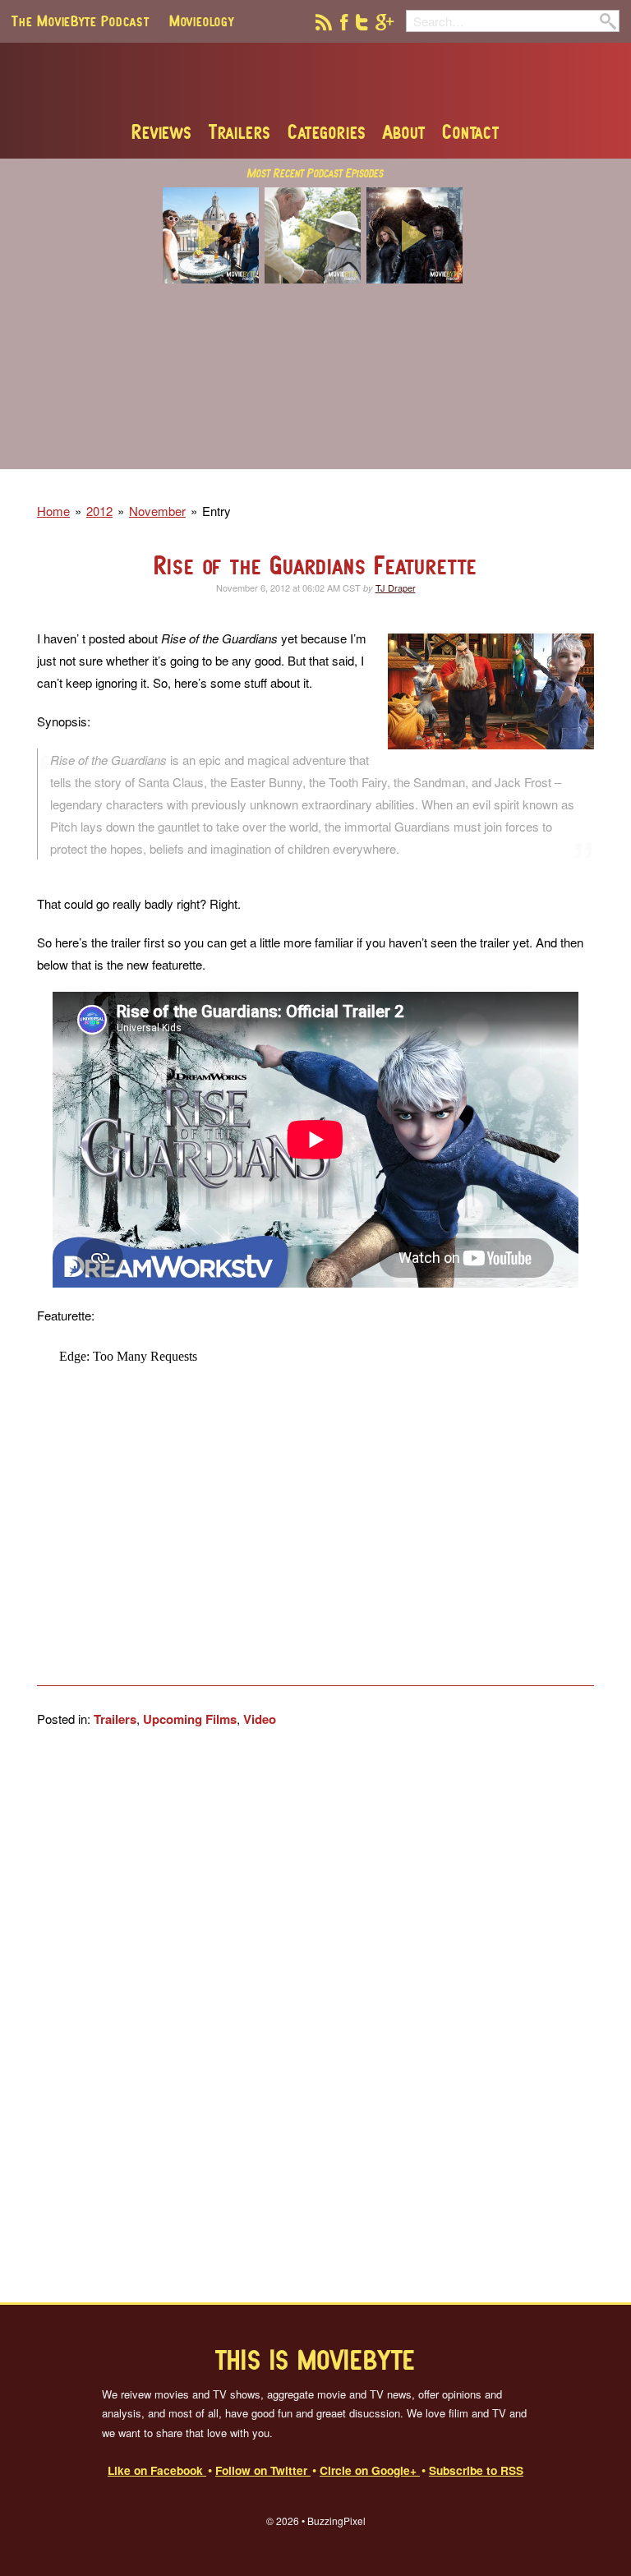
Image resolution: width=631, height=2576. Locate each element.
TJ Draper (396, 588)
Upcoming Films (190, 1719)
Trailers (240, 131)
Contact (471, 131)
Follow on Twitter (263, 2470)
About (404, 131)
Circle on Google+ (370, 2470)
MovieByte (316, 81)
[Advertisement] (315, 387)
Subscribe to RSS (476, 2470)
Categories (327, 131)
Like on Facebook (157, 2470)
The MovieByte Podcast (81, 21)
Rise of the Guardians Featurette (316, 565)
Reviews (162, 131)
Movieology (202, 21)
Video (260, 1719)
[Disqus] (315, 2015)
